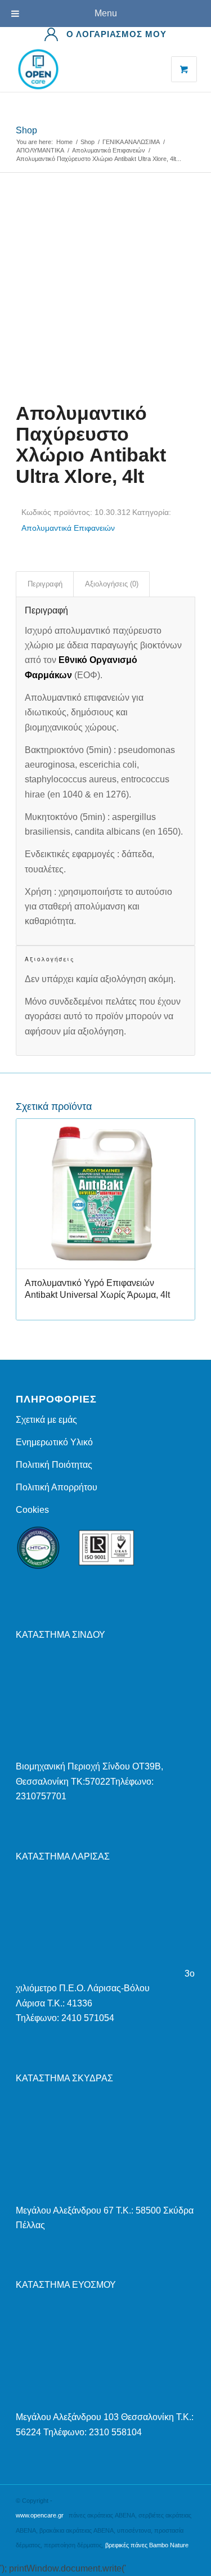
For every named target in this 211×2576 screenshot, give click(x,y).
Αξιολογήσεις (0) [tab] (112, 584)
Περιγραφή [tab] (45, 584)
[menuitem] (105, 34)
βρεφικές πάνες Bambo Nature (147, 2545)
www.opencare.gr (40, 2515)
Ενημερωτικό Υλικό (54, 1442)
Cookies (32, 1510)
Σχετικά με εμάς (46, 1420)
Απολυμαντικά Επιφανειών (68, 528)
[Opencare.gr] (87, 69)
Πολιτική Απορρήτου (57, 1487)
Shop (26, 130)
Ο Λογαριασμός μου (116, 34)
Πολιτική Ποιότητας (54, 1465)
